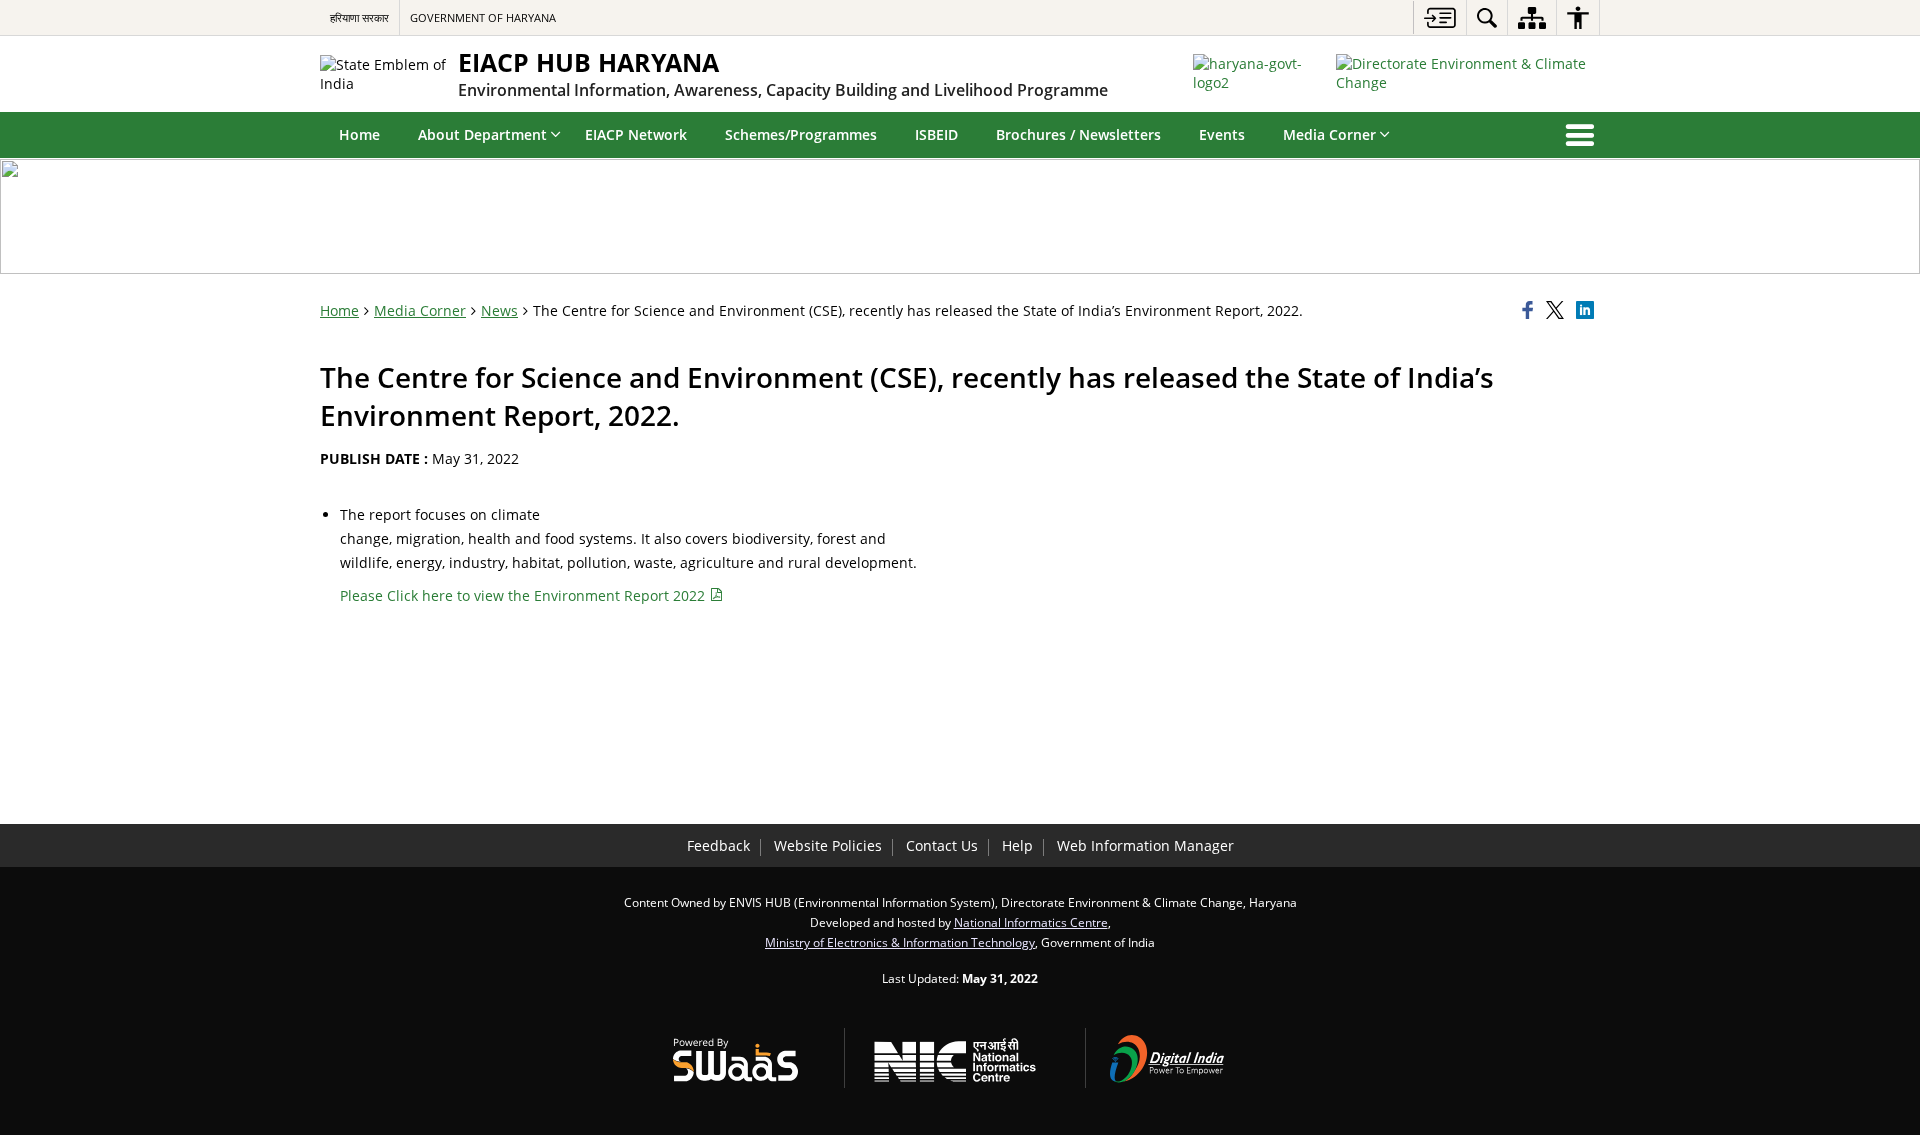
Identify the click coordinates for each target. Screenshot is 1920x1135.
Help (1017, 845)
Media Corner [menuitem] (1329, 134)
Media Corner (420, 310)
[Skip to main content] (1439, 17)
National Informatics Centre (1031, 922)
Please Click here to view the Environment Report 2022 (524, 595)
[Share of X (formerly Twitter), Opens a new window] (1558, 311)
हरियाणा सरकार (359, 17)
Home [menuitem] (359, 134)
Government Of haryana (483, 17)
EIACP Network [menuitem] (636, 134)
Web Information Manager (1145, 845)
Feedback (718, 845)
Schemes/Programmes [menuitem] (801, 134)
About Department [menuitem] (482, 134)
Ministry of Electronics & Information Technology (900, 942)
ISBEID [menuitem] (936, 134)
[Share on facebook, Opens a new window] (1531, 311)
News (499, 310)
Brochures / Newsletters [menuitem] (1078, 134)
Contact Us (942, 845)
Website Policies (828, 845)
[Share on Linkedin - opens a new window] (1588, 311)
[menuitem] (1487, 17)
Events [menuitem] (1222, 134)
